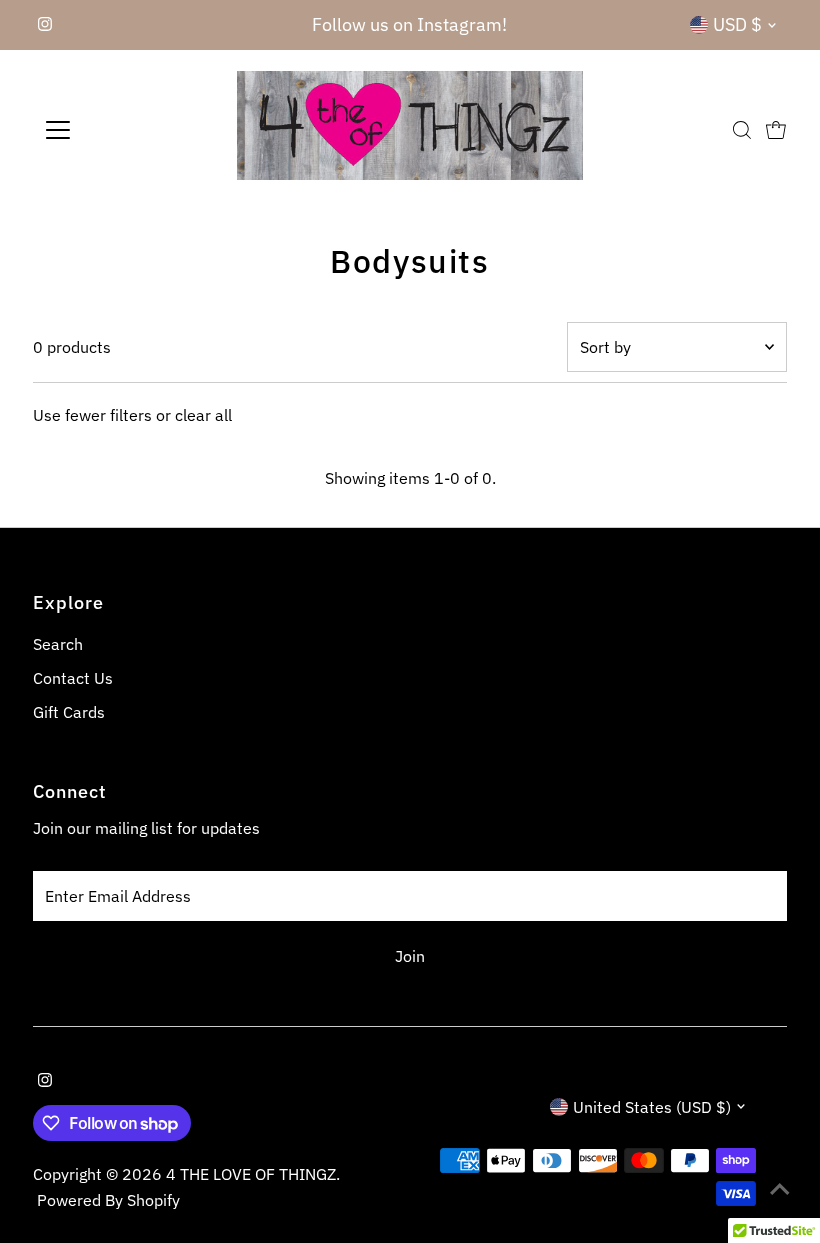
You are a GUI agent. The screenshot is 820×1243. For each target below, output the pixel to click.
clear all (203, 415)
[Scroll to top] (780, 1188)
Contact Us (73, 678)
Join (410, 956)
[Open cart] (776, 130)
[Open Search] (742, 130)
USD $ (737, 24)
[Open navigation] (122, 130)
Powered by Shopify (108, 1200)
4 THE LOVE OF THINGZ (251, 1174)
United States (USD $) (652, 1107)
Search (58, 644)
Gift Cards (69, 712)
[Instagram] (45, 25)
